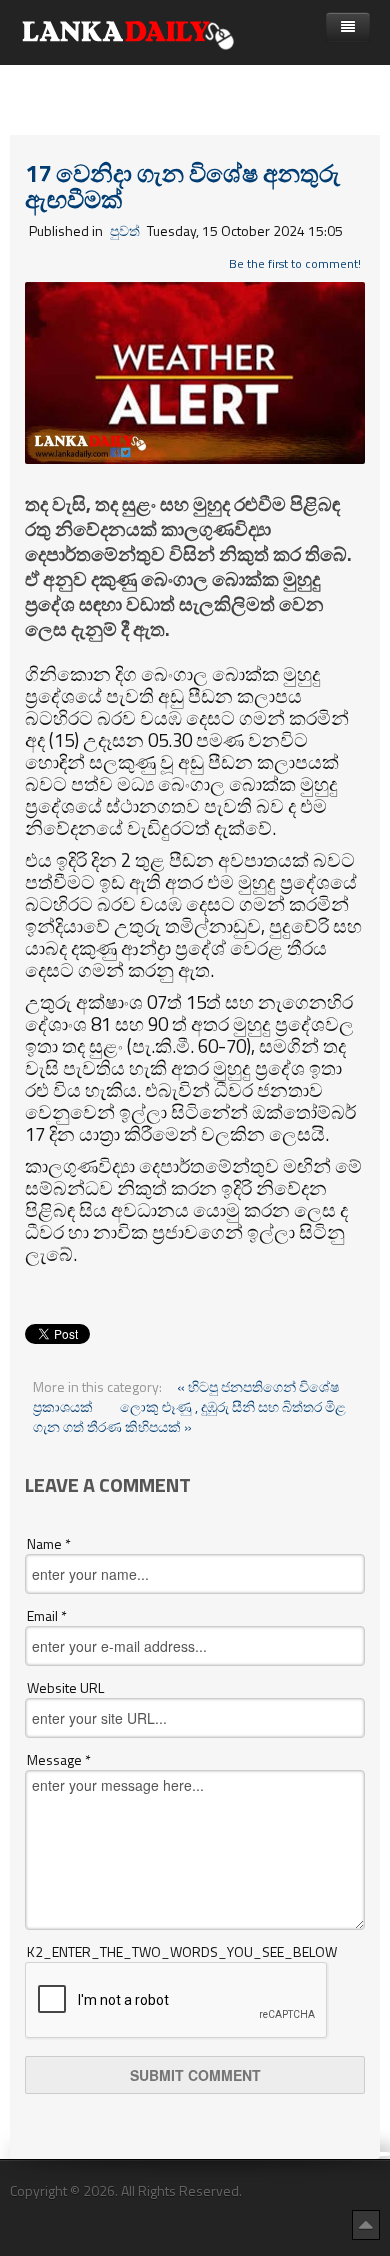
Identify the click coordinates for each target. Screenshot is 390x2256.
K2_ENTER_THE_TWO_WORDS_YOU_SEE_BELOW (182, 1952)
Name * (49, 1544)
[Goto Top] (366, 2224)
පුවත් (125, 230)
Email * (47, 1616)
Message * (59, 1760)
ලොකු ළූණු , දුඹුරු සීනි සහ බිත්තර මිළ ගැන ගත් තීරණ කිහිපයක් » (189, 1416)
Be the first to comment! (295, 263)
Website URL (65, 1688)
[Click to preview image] (195, 370)
